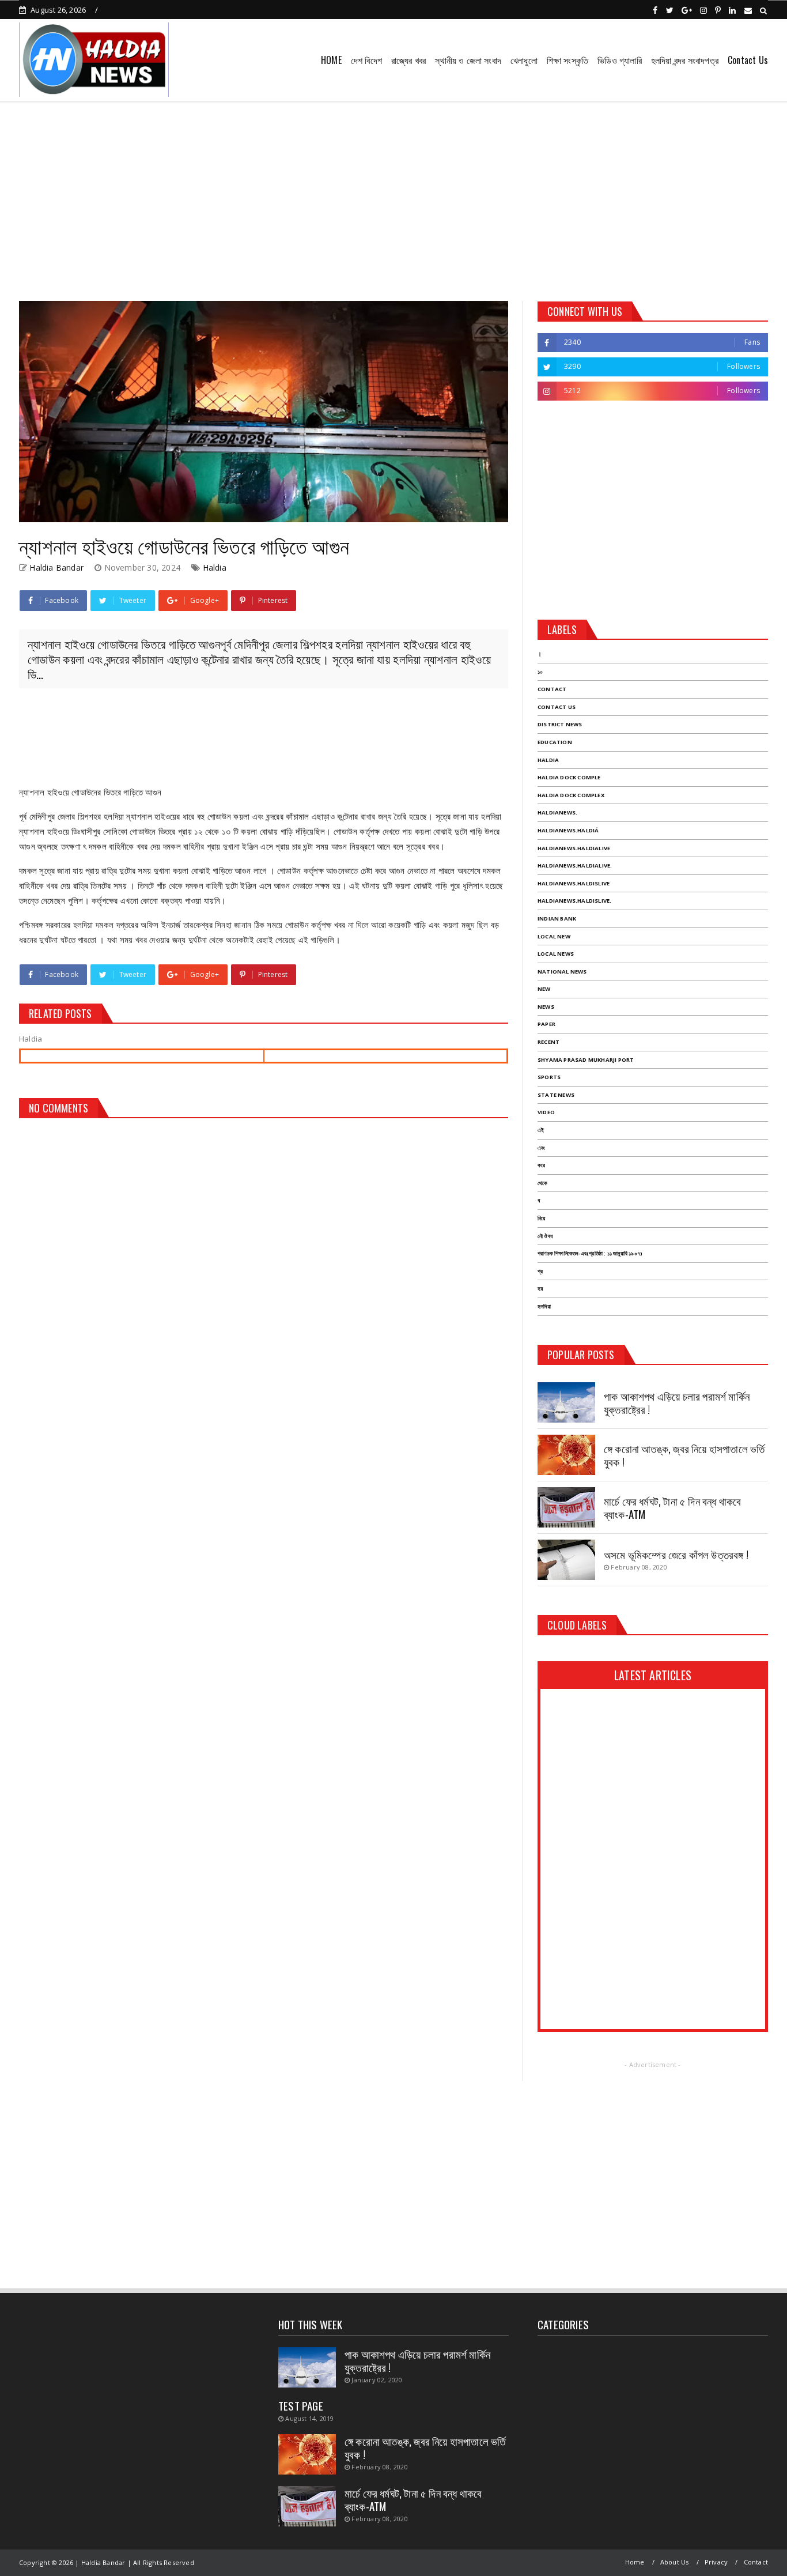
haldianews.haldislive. (574, 901)
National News (562, 972)
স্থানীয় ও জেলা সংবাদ (468, 60)
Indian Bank (557, 919)
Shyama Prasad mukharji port (586, 1060)
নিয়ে (541, 1218)
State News (556, 1095)
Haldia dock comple (569, 777)
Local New (554, 936)
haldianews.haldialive (574, 848)
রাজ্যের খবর (408, 60)
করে (541, 1165)
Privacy (716, 2562)
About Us (675, 2562)
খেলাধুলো (524, 60)
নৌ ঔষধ (545, 1236)
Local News (556, 954)
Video (546, 1112)
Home (635, 2562)
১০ (540, 672)
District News (560, 724)
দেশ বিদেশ (366, 60)
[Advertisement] (393, 197)
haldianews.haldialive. (575, 865)
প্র (540, 1271)
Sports (549, 1077)
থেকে (542, 1183)
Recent (548, 1042)
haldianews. (557, 812)
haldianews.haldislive (574, 883)
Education (555, 742)
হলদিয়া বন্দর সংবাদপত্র (685, 60)
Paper (546, 1024)
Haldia (215, 567)
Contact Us (748, 60)
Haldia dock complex (571, 795)
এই (541, 1130)
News (546, 1007)
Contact (552, 689)
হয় (540, 1289)
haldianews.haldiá (568, 830)
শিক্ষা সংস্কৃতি (567, 60)
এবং (541, 1148)
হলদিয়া (544, 1306)
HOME (331, 60)
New (544, 989)
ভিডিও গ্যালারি (620, 60)
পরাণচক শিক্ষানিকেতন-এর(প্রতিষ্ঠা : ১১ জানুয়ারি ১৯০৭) (590, 1253)
